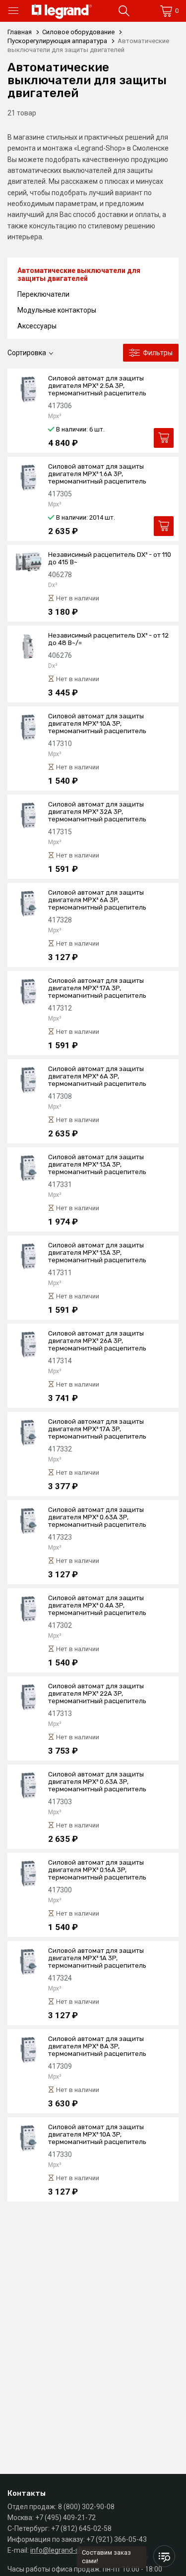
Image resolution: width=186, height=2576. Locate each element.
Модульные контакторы (57, 310)
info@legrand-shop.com (68, 2550)
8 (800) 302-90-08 (86, 2507)
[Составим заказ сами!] (164, 2556)
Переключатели (43, 294)
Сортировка (27, 353)
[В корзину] (164, 438)
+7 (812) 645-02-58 (81, 2528)
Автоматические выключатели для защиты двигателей (79, 274)
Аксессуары (37, 326)
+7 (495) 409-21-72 (65, 2518)
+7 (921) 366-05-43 (117, 2539)
